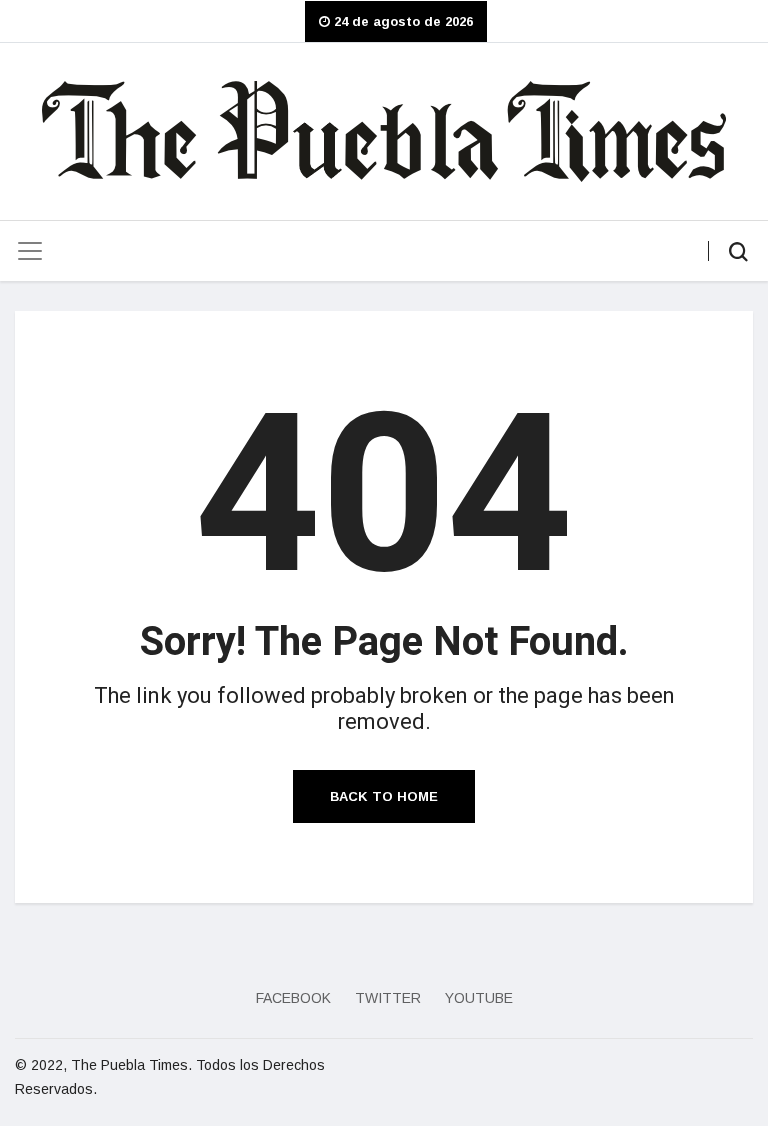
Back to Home (384, 796)
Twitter (388, 998)
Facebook (293, 998)
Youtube (479, 998)
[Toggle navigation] (30, 251)
